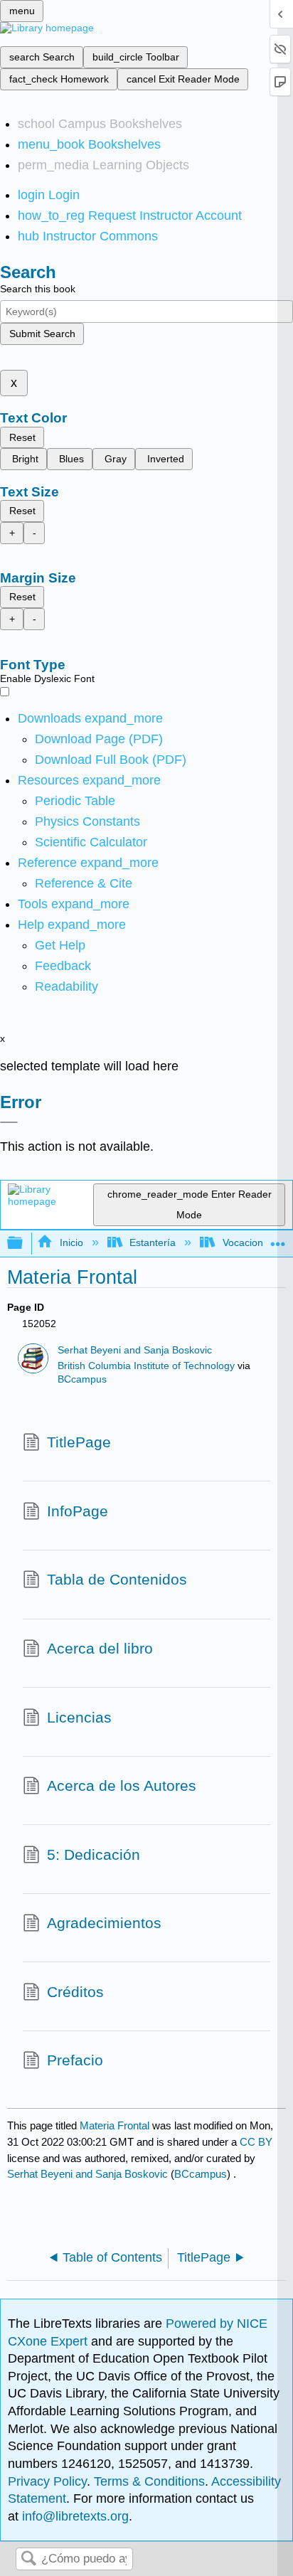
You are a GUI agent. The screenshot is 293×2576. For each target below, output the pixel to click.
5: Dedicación (94, 1854)
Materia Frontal (114, 2125)
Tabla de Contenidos (117, 1579)
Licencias (79, 1717)
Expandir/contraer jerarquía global (24, 1244)
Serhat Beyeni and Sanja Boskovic (135, 1350)
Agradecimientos (104, 1923)
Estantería (153, 1242)
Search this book (38, 289)
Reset (22, 437)
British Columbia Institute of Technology (146, 1366)
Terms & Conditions (149, 2481)
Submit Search (42, 334)
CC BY (256, 2142)
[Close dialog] (9, 1122)
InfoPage (78, 1511)
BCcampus (82, 1379)
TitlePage (79, 1442)
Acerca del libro (100, 1648)
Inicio (71, 1242)
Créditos (75, 1992)
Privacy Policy (47, 2481)
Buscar (28, 2559)
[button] (63, 966)
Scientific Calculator (91, 842)
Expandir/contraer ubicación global (278, 1239)
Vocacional (246, 1242)
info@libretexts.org (74, 2516)
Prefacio (75, 2060)
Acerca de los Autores (122, 1785)
